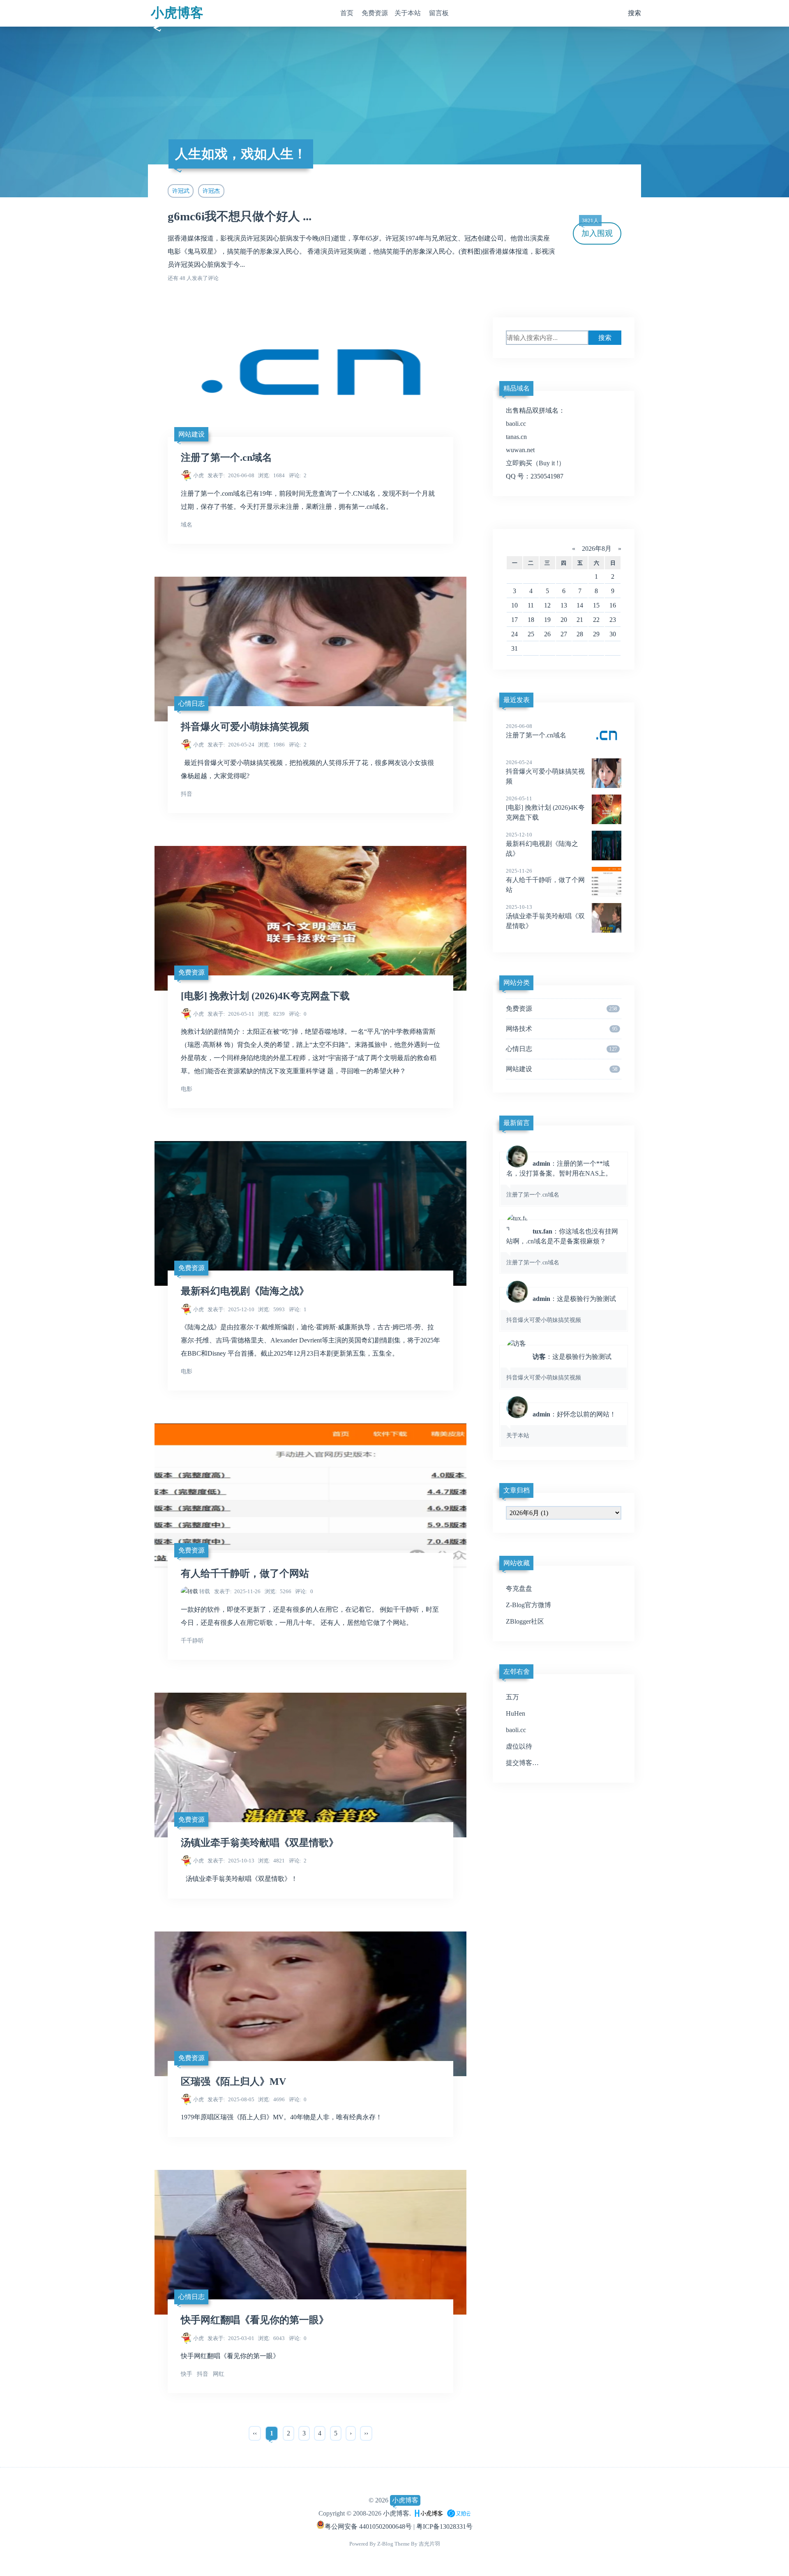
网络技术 (562, 1029)
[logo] (429, 2513)
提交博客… (522, 1763)
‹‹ (255, 2433)
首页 (347, 13)
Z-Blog (385, 2544)
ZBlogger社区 (525, 1621)
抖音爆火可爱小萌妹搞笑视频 (245, 727)
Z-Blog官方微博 (528, 1605)
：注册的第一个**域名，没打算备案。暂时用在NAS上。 (559, 1179)
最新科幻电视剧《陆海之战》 (245, 1291)
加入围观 (597, 230)
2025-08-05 (231, 2099)
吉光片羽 (429, 2544)
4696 (271, 2099)
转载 (205, 1591)
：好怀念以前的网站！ (561, 1425)
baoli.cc (516, 424)
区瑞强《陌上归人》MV (233, 2082)
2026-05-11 (231, 1014)
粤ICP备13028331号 (444, 2526)
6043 (271, 2338)
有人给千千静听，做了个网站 (245, 1573)
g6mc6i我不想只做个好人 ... (240, 216)
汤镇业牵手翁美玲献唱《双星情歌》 (260, 1843)
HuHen (516, 1713)
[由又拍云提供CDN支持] (459, 2513)
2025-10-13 (231, 1861)
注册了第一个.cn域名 (226, 457)
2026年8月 (597, 549)
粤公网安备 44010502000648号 (368, 2526)
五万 (512, 1697)
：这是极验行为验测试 (561, 1309)
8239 (271, 1014)
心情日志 (191, 703)
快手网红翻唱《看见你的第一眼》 (255, 2320)
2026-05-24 (231, 745)
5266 (278, 1591)
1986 (271, 745)
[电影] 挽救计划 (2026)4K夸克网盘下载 (265, 996)
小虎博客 (177, 13)
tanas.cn (516, 437)
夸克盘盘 (519, 1588)
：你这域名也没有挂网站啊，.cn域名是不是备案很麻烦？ (562, 1247)
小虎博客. (397, 2513)
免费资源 (375, 13)
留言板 (439, 13)
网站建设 (191, 434)
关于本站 (408, 13)
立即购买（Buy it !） (535, 463)
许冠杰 (211, 191)
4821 (271, 1861)
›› (366, 2433)
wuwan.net (520, 450)
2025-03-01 (231, 2338)
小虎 (198, 475)
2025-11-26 (238, 1591)
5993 (271, 1309)
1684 (271, 475)
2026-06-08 (231, 475)
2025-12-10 (231, 1309)
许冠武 (181, 191)
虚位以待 (519, 1746)
